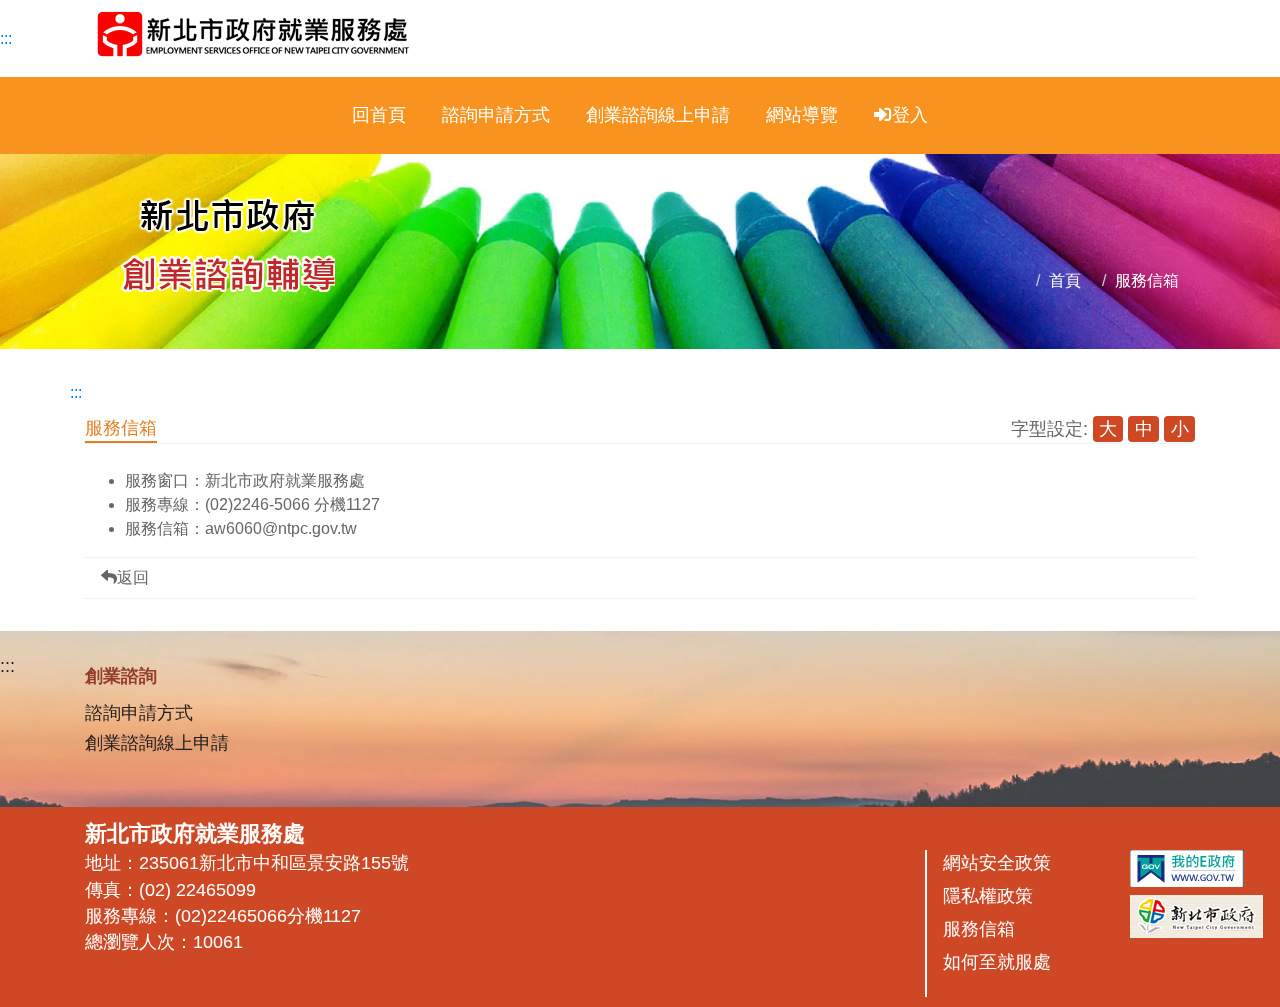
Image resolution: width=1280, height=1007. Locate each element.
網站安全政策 (997, 863)
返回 (133, 577)
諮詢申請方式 (496, 115)
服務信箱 (1147, 280)
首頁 (1065, 280)
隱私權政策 (988, 896)
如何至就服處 (997, 962)
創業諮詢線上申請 (658, 115)
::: (6, 38)
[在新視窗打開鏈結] (1187, 871)
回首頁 (379, 115)
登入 (910, 115)
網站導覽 (802, 115)
